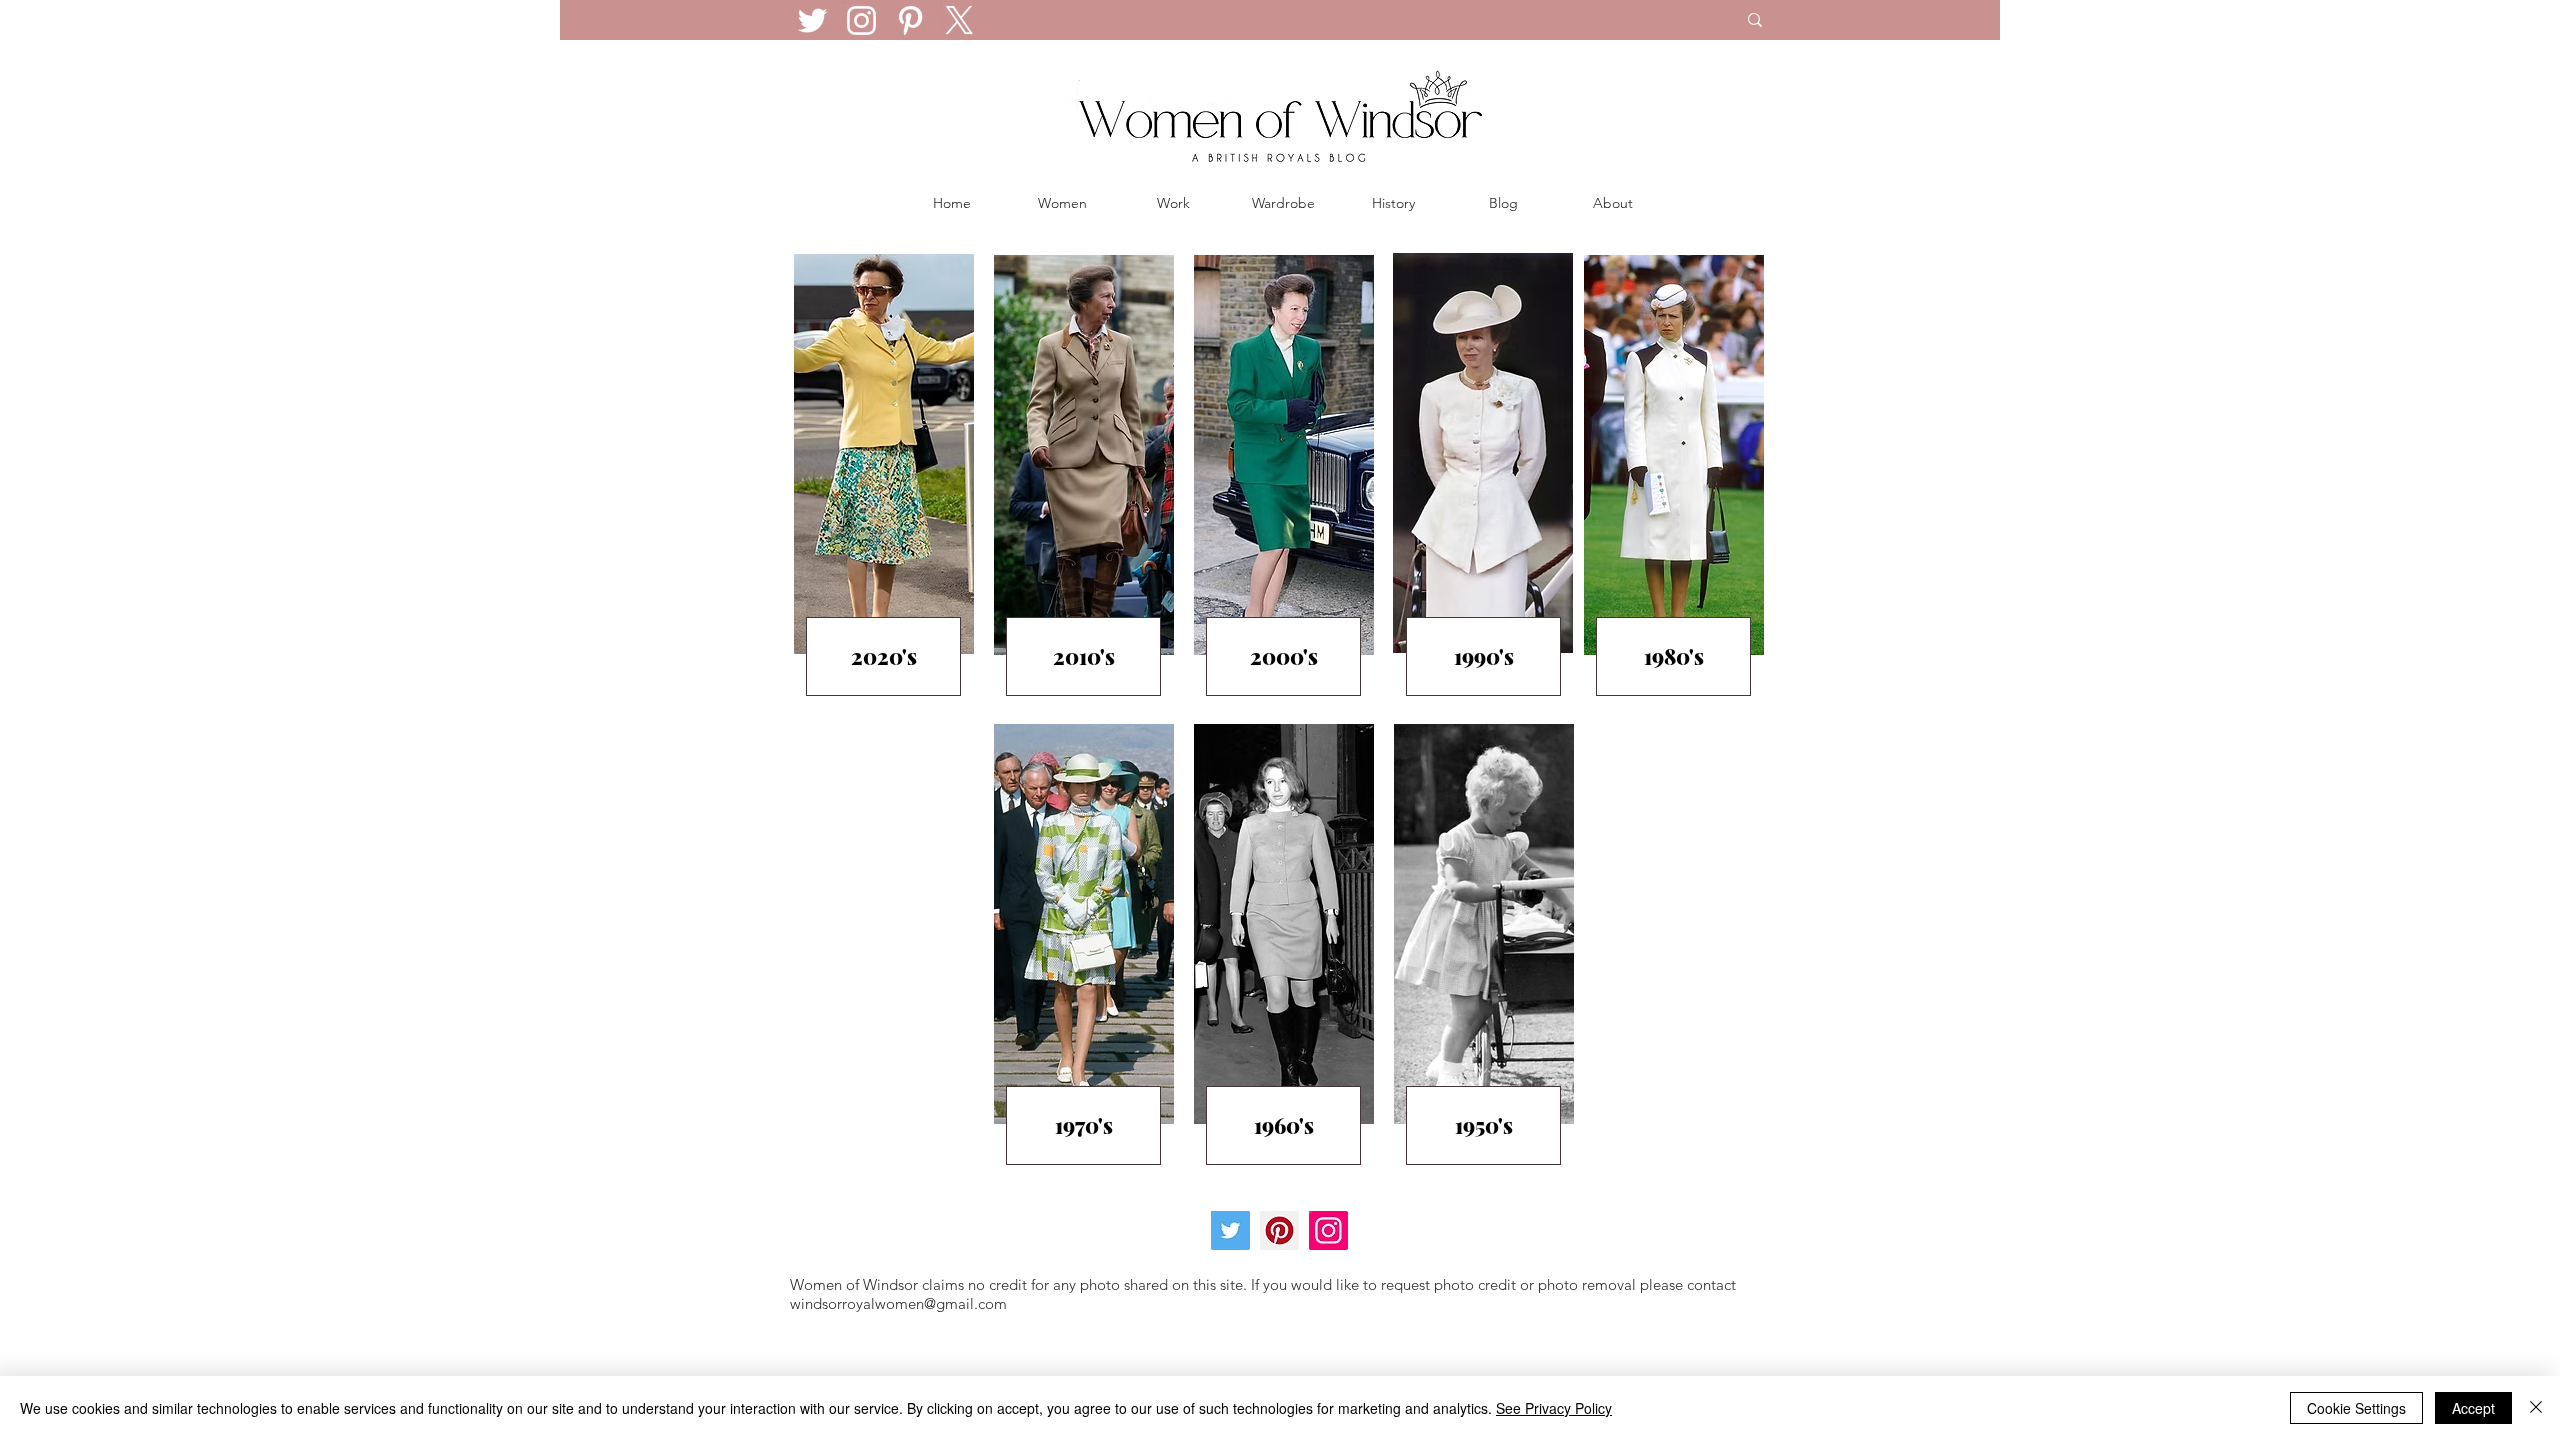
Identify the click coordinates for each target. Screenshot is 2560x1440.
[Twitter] (812, 20)
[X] (959, 20)
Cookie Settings (2356, 1408)
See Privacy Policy (1554, 1408)
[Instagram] (861, 20)
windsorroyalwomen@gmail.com (898, 1303)
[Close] (2536, 1408)
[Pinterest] (910, 20)
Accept (2473, 1408)
